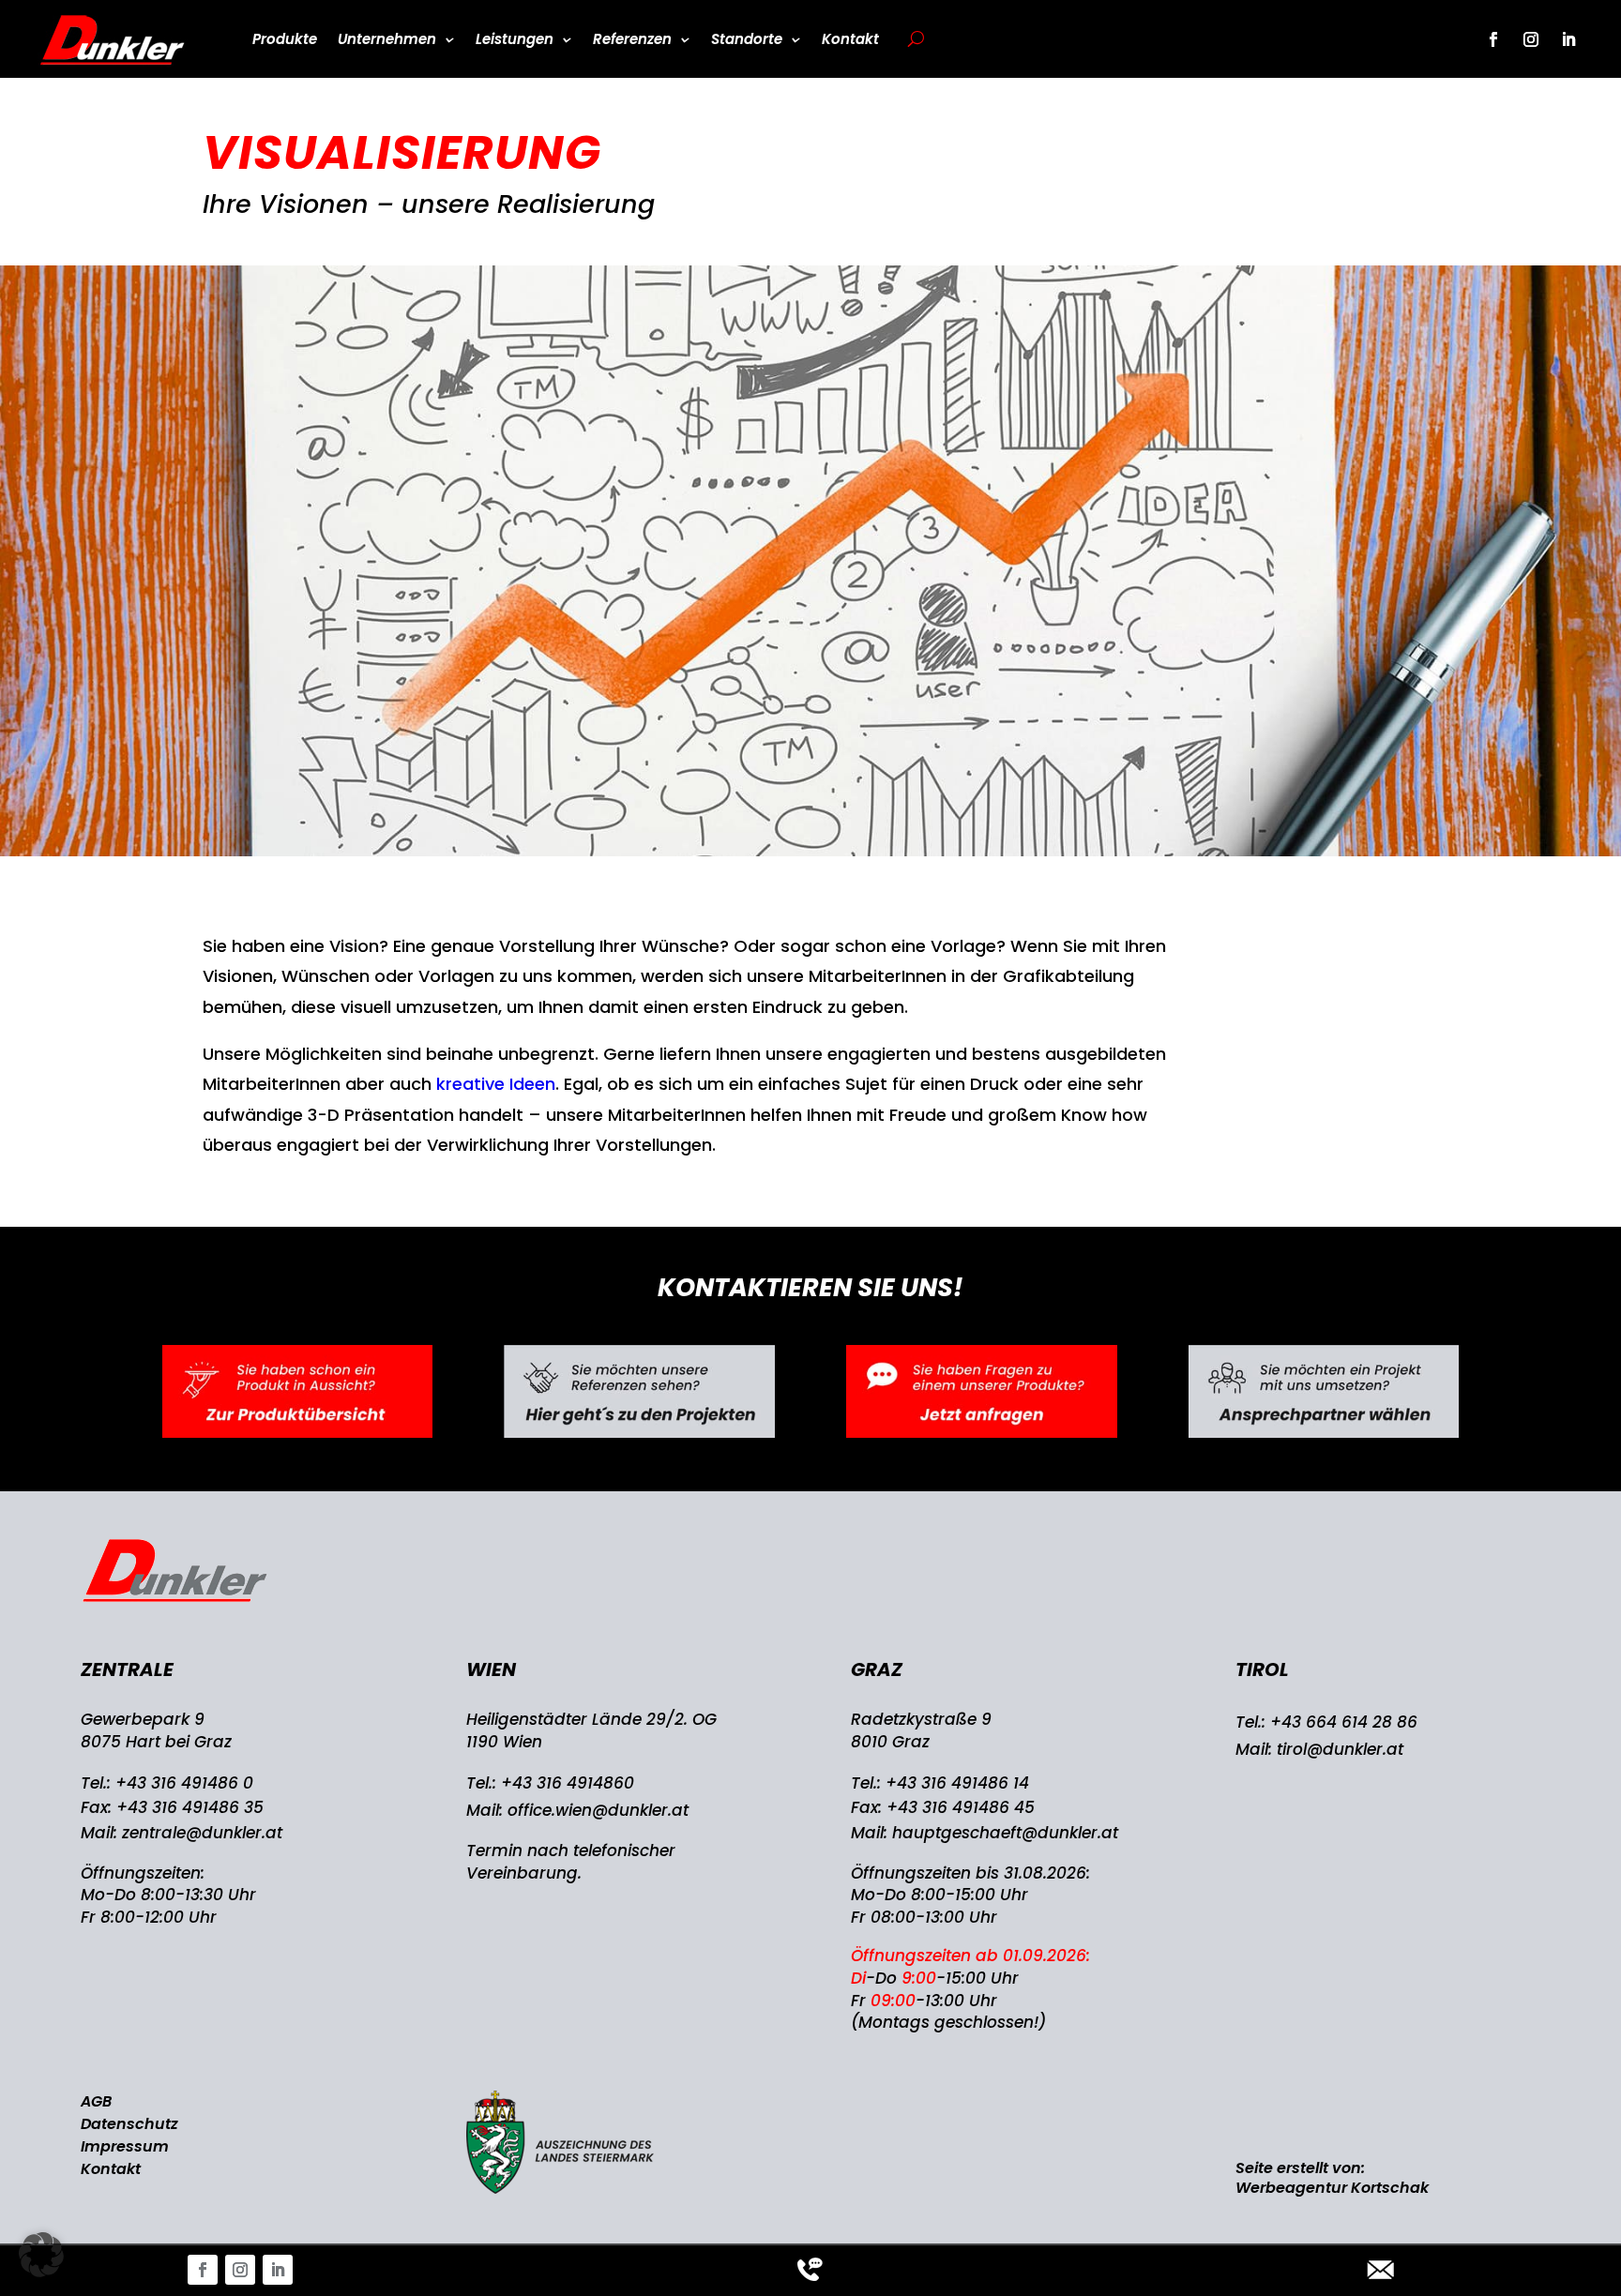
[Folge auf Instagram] (240, 2270)
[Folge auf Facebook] (203, 2270)
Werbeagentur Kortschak (1332, 2188)
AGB (96, 2101)
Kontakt (850, 39)
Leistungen (515, 39)
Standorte (747, 39)
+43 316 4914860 (568, 1783)
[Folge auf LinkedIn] (278, 2270)
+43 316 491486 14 (957, 1783)
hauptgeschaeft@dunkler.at (1005, 1833)
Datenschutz (129, 2124)
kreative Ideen (496, 1084)
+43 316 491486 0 (184, 1783)
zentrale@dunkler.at (202, 1833)
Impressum (125, 2146)
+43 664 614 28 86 (1344, 1722)
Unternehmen (387, 39)
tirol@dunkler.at (1340, 1749)
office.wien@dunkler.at (598, 1810)
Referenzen (632, 39)
